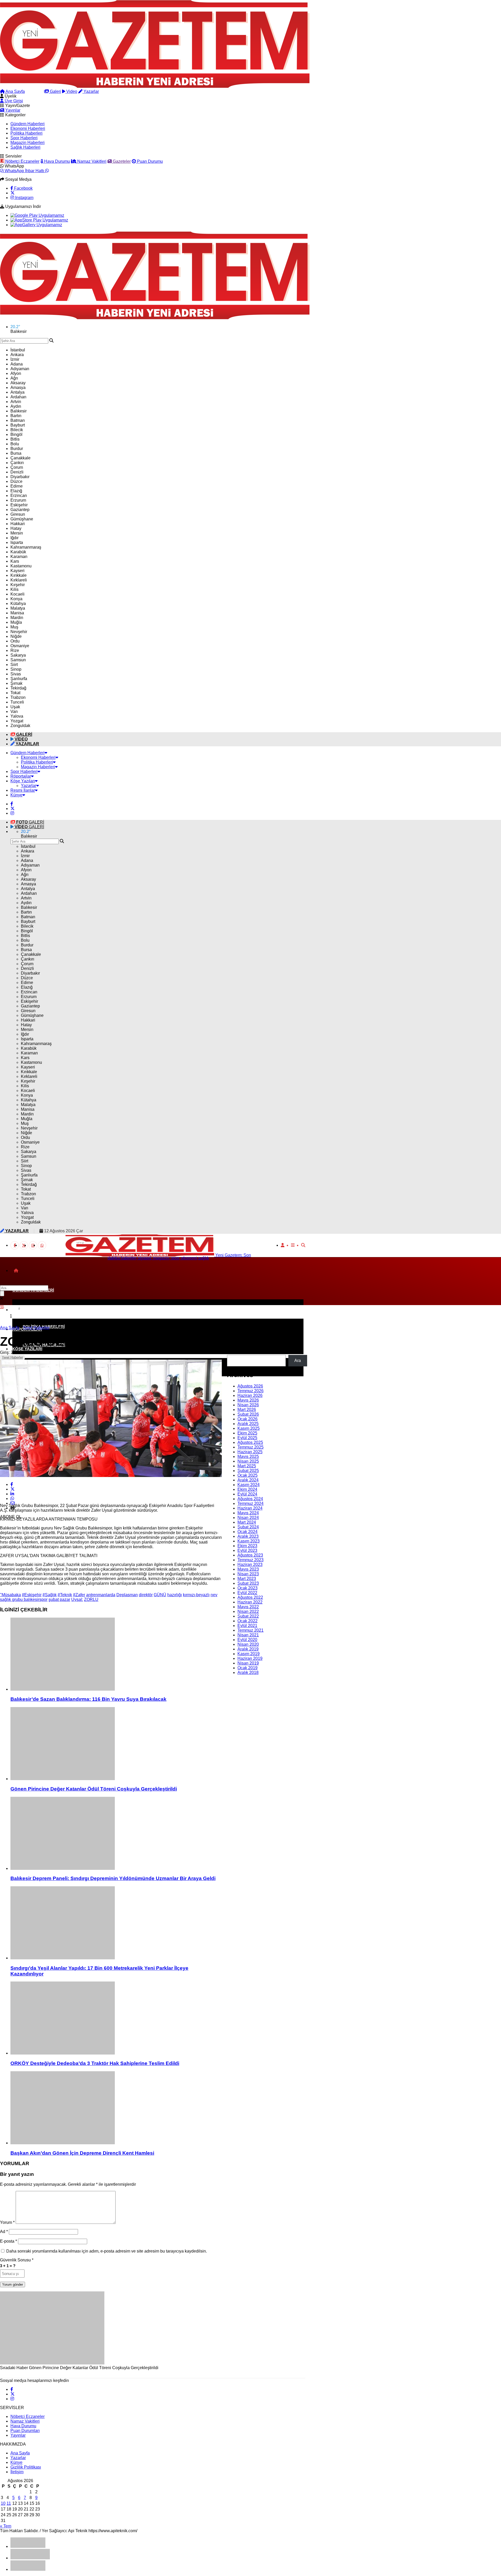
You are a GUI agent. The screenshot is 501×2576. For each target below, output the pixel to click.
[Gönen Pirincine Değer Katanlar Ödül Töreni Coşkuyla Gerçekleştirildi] (116, 1744)
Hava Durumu (56, 161)
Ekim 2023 (247, 1546)
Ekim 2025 (247, 1433)
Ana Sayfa (15, 91)
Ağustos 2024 (250, 1499)
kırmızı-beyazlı (196, 1595)
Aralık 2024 (248, 1480)
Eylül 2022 (247, 1593)
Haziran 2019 (250, 1658)
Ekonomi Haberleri (28, 128)
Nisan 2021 (248, 1635)
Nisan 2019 (248, 1663)
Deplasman (127, 1595)
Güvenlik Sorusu (17, 2260)
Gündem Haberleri (28, 124)
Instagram (24, 198)
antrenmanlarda (101, 1595)
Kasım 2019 (249, 1654)
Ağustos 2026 (250, 1386)
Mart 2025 (247, 1466)
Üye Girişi (13, 101)
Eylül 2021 (247, 1626)
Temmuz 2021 (250, 1630)
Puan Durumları (25, 2431)
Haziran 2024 (250, 1508)
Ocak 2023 (247, 1588)
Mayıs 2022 (248, 1607)
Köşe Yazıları (23, 781)
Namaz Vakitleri (91, 161)
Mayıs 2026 (248, 1400)
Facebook (23, 188)
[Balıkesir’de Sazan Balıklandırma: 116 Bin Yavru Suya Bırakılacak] (116, 1655)
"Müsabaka (10, 1595)
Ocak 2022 (247, 1621)
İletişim (17, 2472)
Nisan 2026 (248, 1405)
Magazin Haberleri (28, 143)
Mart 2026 (247, 1410)
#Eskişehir (32, 1595)
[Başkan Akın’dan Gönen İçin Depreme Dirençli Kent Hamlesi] (116, 2108)
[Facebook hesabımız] (12, 804)
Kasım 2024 (249, 1485)
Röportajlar (21, 776)
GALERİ (30, 822)
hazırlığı (175, 1595)
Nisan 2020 (248, 1644)
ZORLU (91, 1599)
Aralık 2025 (248, 1424)
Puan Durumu (149, 161)
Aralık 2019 (248, 1649)
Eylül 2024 (247, 1494)
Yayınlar (12, 110)
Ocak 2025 (247, 1475)
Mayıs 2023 (248, 1569)
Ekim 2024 (247, 1489)
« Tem (6, 2526)
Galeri (55, 91)
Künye (16, 795)
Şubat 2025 (248, 1471)
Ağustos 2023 (250, 1555)
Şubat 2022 (248, 1616)
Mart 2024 (247, 1522)
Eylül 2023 (247, 1550)
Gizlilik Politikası (26, 2467)
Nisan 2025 (248, 1461)
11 (9, 2503)
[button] (16, 1271)
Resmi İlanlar (23, 790)
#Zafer (79, 1595)
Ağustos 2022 (250, 1597)
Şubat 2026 (248, 1414)
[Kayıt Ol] (283, 1245)
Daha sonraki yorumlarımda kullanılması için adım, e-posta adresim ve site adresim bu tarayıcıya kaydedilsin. (107, 2251)
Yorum (7, 2222)
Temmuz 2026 (250, 1391)
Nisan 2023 (248, 1574)
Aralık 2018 (248, 1673)
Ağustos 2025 (250, 1442)
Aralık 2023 (248, 1536)
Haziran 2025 (250, 1452)
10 (3, 2503)
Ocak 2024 (247, 1532)
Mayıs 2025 (248, 1457)
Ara (230, 1352)
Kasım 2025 (249, 1428)
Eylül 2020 (247, 1640)
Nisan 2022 (248, 1611)
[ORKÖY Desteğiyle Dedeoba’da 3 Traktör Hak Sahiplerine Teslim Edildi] (116, 2019)
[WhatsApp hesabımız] (42, 1245)
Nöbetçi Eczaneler (22, 161)
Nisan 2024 (248, 1518)
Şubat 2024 (248, 1527)
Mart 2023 (247, 1579)
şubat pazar (59, 1599)
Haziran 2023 (250, 1565)
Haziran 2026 (250, 1395)
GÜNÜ (160, 1595)
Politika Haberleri (26, 133)
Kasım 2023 (249, 1541)
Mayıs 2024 (248, 1513)
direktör (146, 1595)
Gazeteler (121, 161)
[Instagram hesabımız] (12, 813)
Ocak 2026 (247, 1419)
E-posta (8, 2241)
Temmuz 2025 (250, 1447)
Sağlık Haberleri (25, 147)
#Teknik (65, 1595)
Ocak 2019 (247, 1668)
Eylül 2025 (247, 1438)
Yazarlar (91, 91)
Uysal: (77, 1599)
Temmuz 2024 (250, 1503)
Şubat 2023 (248, 1583)
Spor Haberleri (24, 138)
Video (71, 91)
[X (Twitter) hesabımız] (13, 193)
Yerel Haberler (12, 1357)
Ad (4, 2232)
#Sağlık (50, 1595)
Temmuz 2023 (250, 1560)
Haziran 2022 (250, 1602)
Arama (37, 91)
